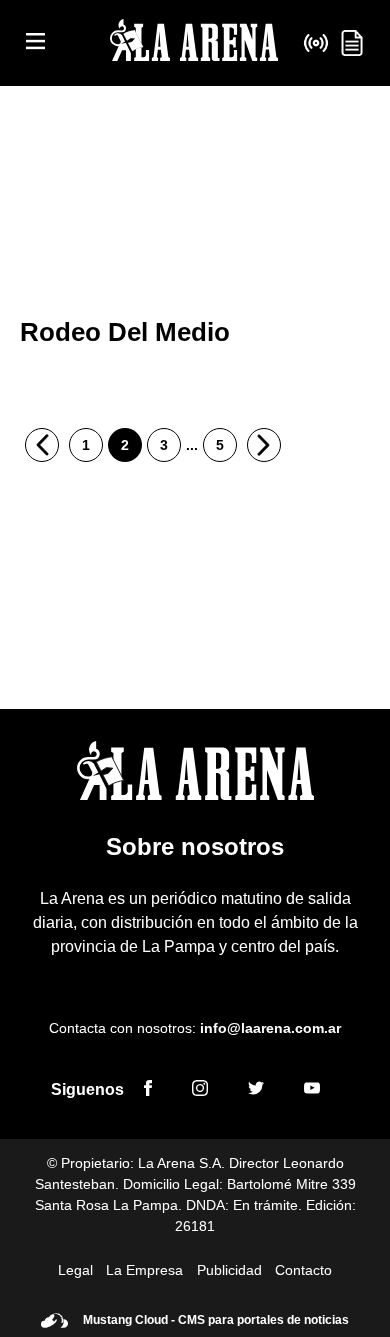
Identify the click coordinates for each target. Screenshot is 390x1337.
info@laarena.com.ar (270, 1028)
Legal (75, 1270)
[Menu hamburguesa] (35, 42)
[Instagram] (200, 1091)
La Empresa (144, 1270)
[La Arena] (194, 43)
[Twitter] (256, 1091)
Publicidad (229, 1270)
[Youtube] (312, 1091)
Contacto (303, 1270)
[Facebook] (148, 1091)
